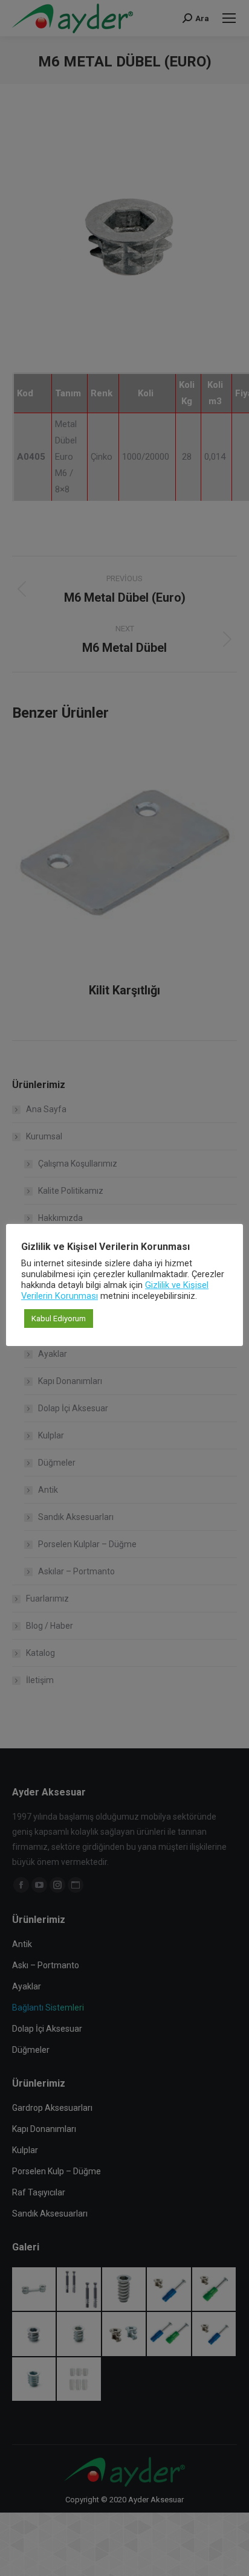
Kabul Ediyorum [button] (59, 1319)
